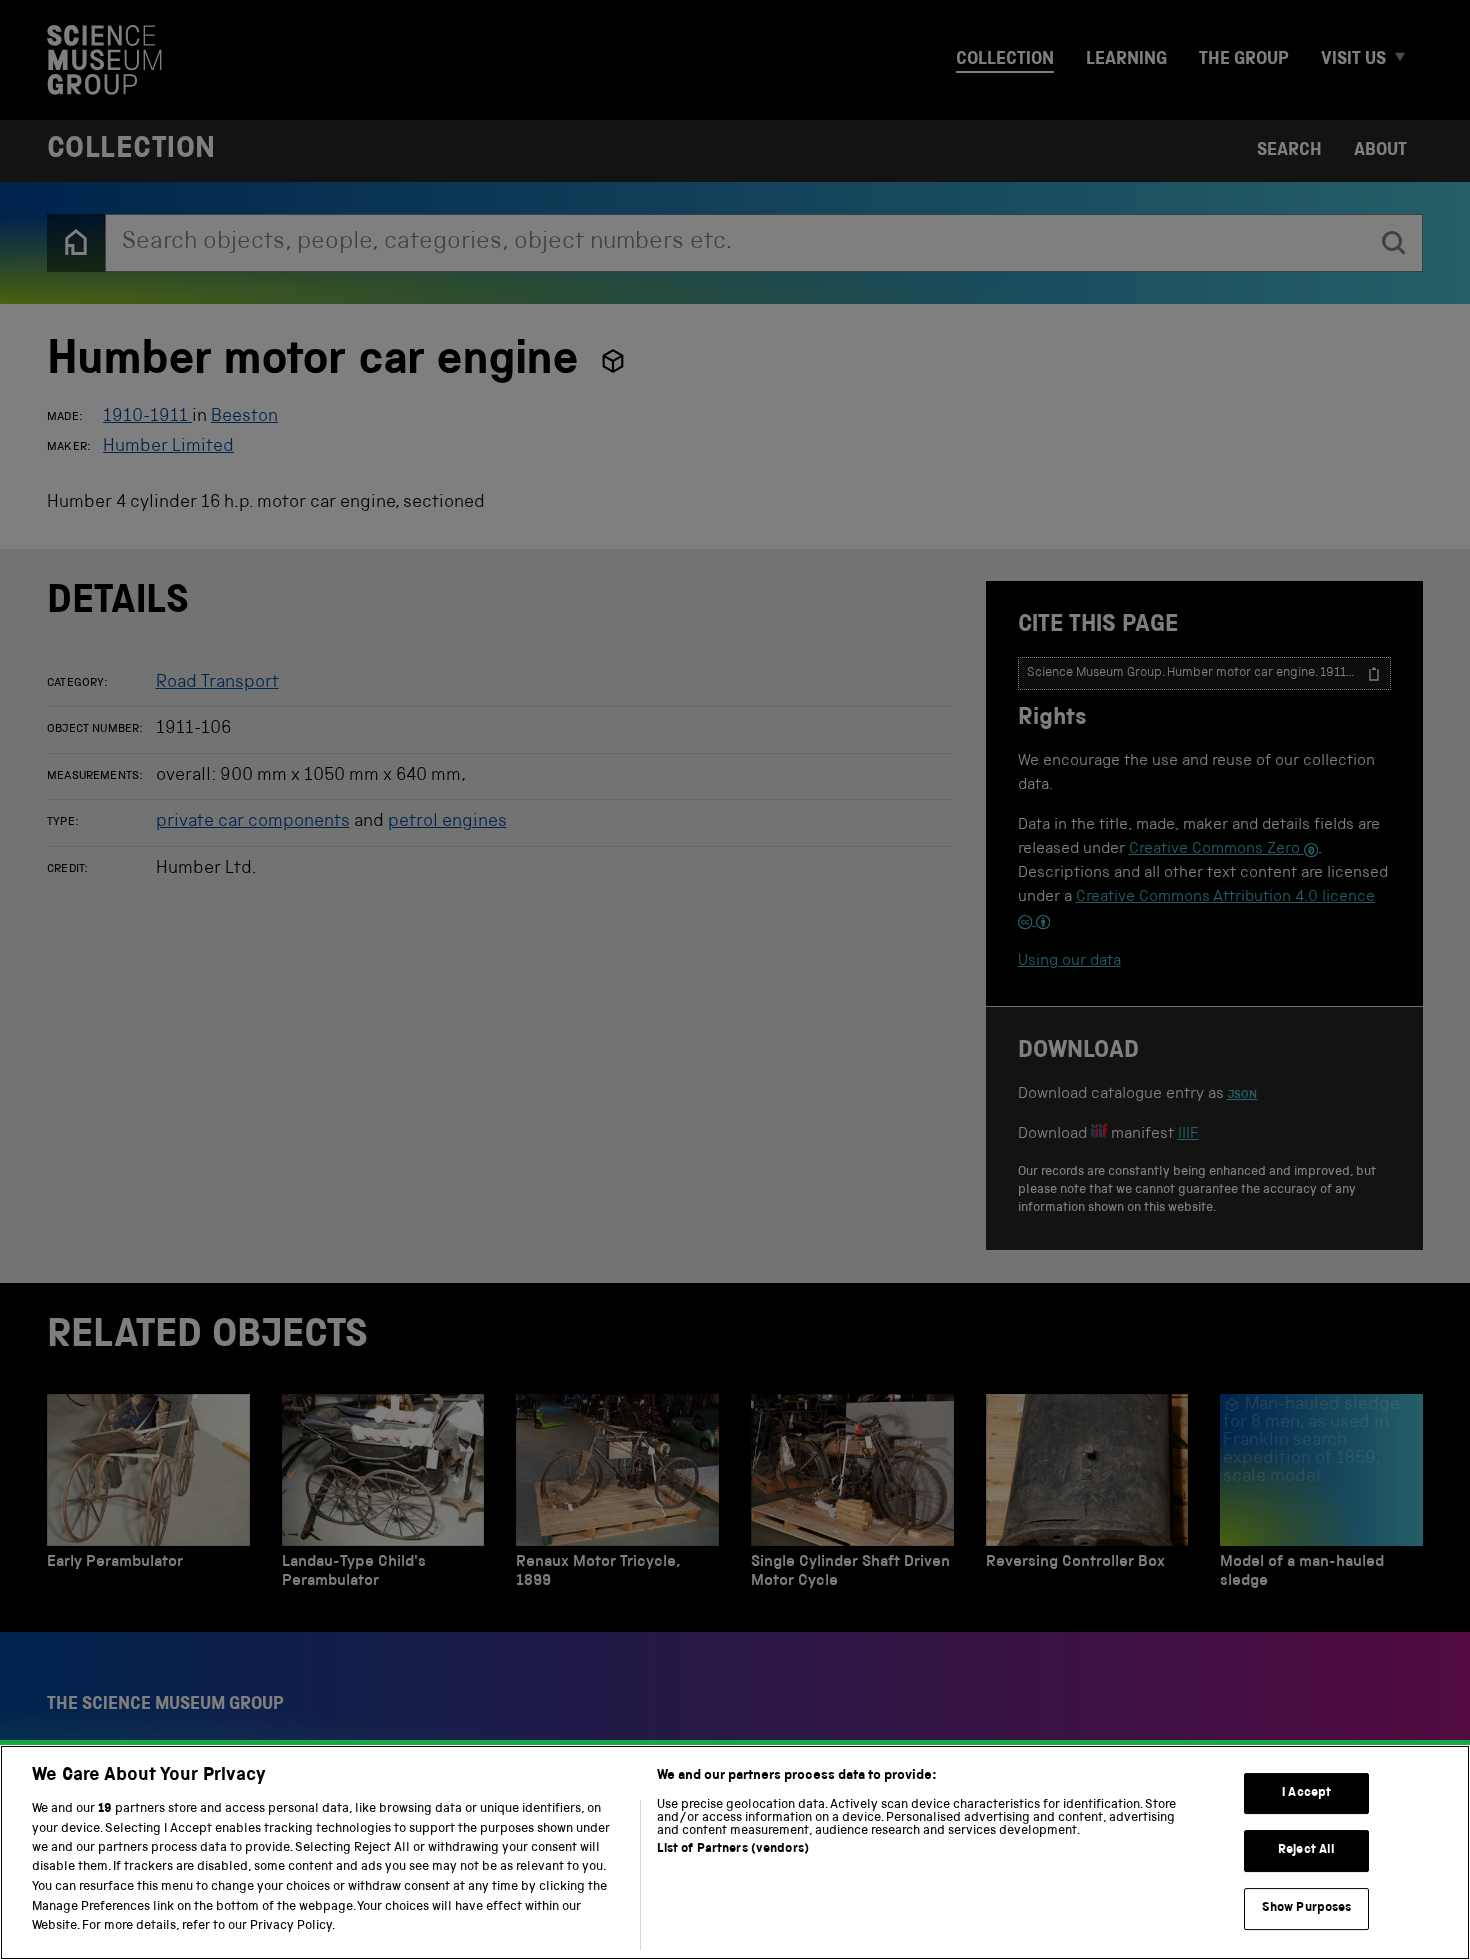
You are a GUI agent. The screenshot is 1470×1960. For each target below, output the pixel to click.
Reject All (1306, 1850)
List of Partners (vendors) (733, 1849)
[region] (735, 1852)
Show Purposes (1307, 1908)
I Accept (1306, 1793)
